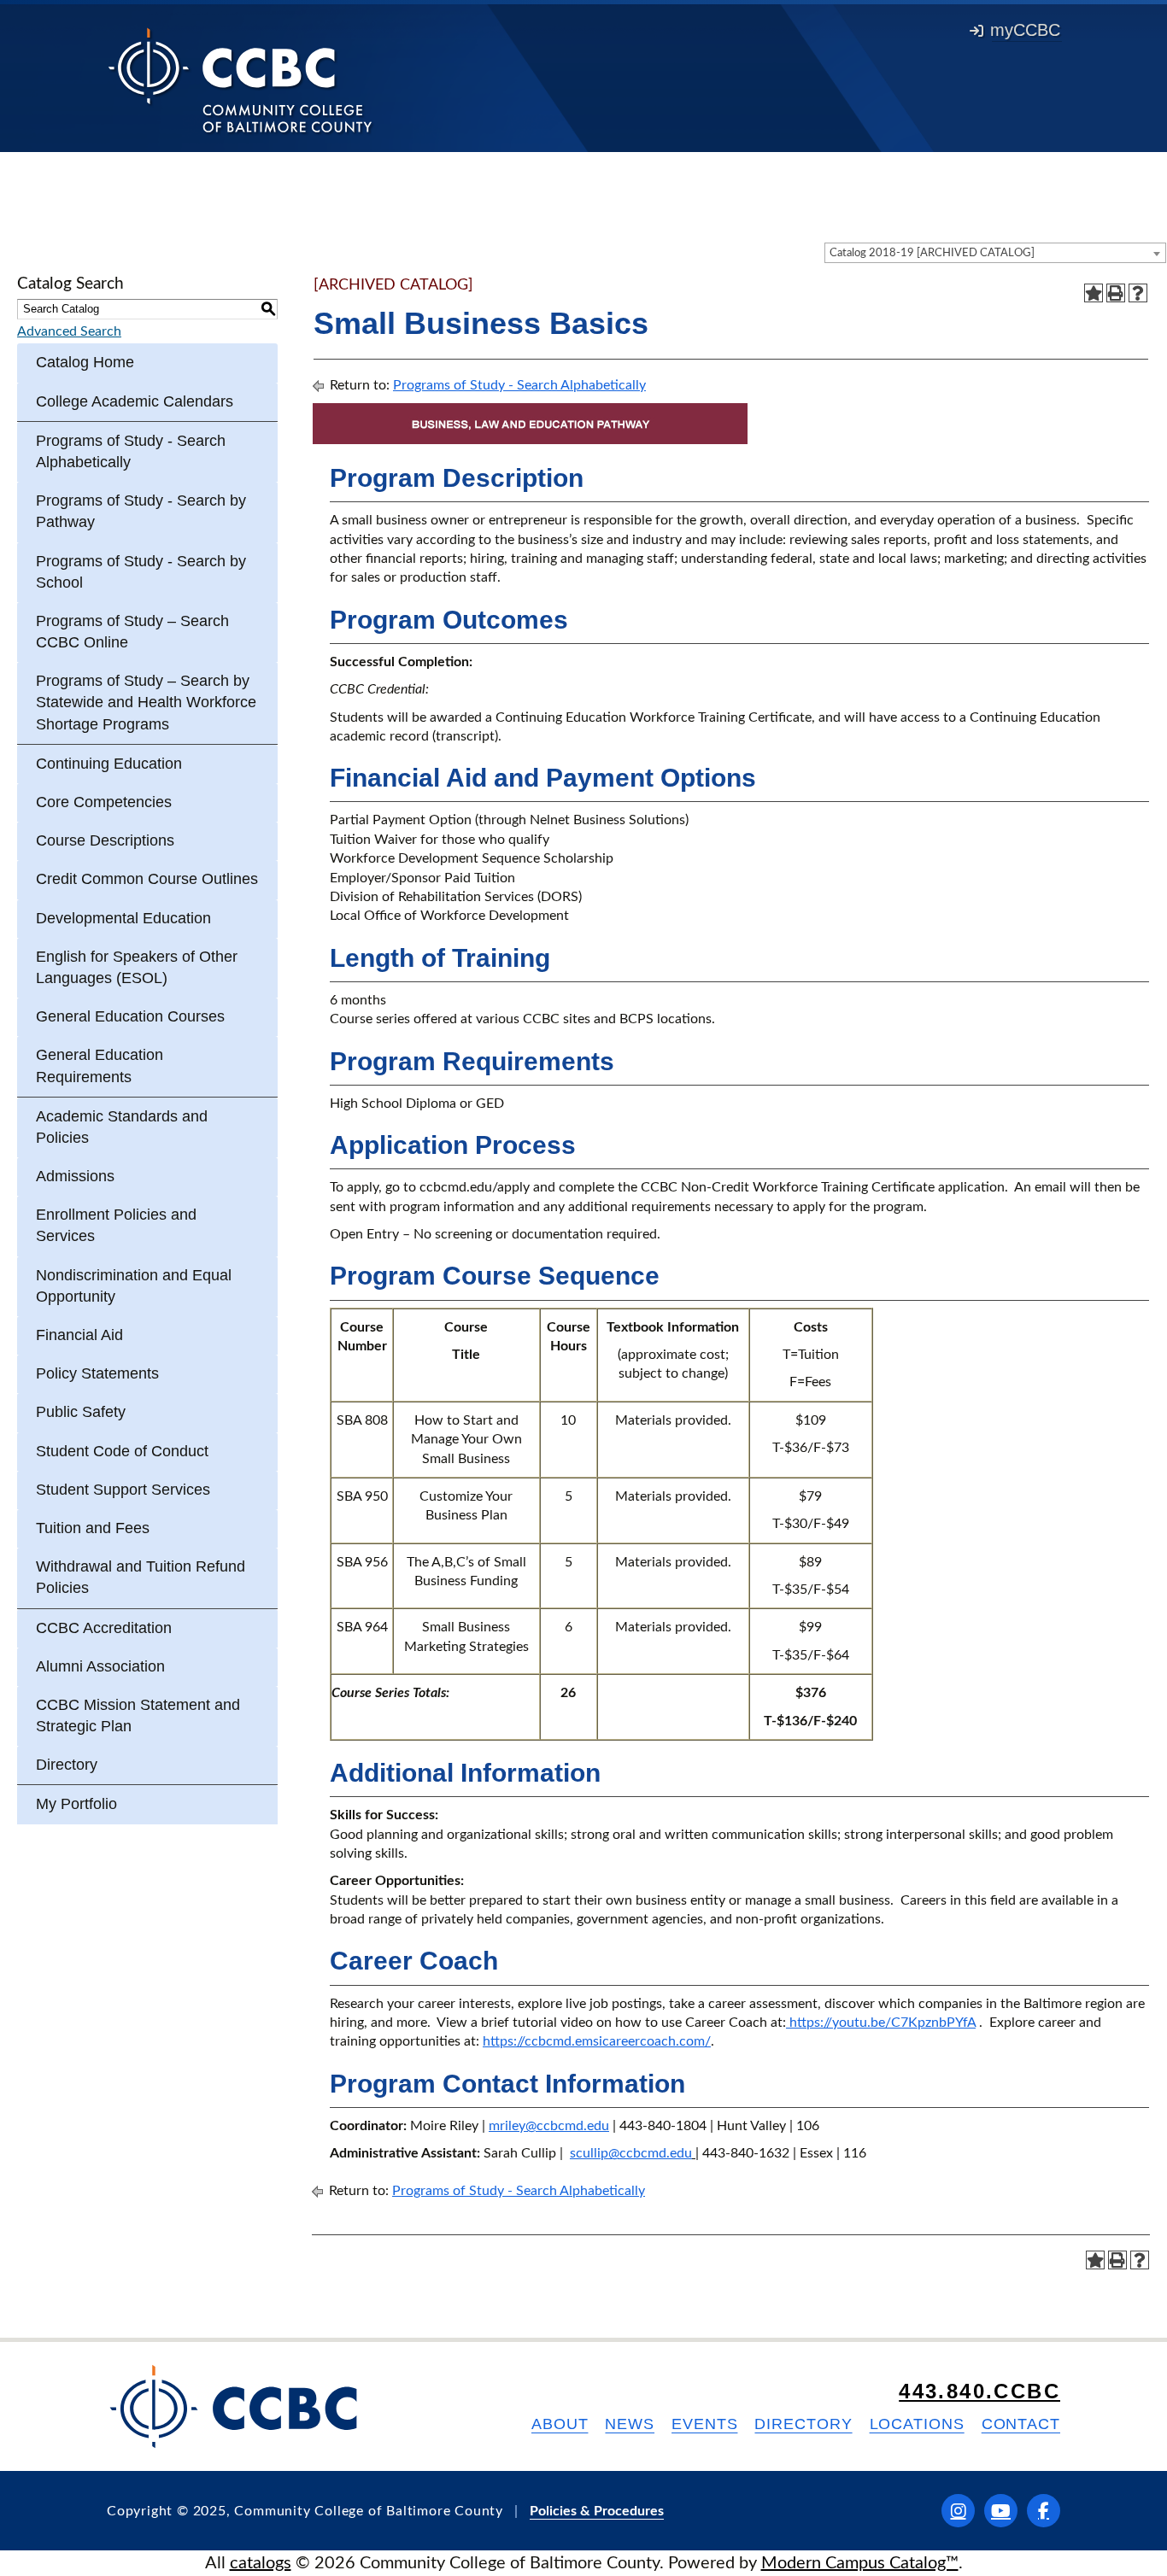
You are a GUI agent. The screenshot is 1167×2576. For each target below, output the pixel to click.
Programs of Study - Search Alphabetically (131, 451)
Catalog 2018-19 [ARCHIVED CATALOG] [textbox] (932, 253)
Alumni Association (100, 1666)
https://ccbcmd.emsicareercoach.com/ (597, 2041)
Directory (67, 1765)
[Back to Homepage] (240, 79)
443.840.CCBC (979, 2391)
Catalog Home (85, 362)
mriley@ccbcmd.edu (549, 2126)
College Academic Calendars (135, 401)
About (560, 2424)
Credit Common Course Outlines (147, 879)
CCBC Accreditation (104, 1628)
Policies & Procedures (597, 2511)
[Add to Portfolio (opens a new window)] (1094, 293)
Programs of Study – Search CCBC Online (132, 632)
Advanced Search (69, 331)
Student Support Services (123, 1490)
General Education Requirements (100, 1066)
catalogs (261, 2563)
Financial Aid (79, 1335)
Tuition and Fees (93, 1528)
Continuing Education (109, 764)
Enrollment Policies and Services (116, 1225)
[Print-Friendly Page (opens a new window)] (1116, 293)
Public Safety (81, 1412)
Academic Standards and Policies (122, 1127)
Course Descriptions (105, 840)
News (630, 2424)
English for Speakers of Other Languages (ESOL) (137, 967)
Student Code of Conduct (122, 1451)
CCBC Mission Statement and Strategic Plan (138, 1715)
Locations (917, 2424)
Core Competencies (104, 802)
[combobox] (995, 253)
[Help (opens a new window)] (1138, 293)
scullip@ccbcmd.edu (631, 2153)
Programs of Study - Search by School (141, 572)
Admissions (75, 1176)
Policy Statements (97, 1373)
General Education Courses (130, 1016)
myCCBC (1025, 30)
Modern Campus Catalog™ (860, 2563)
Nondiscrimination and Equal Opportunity (134, 1286)
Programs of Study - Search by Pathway (141, 511)
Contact (1021, 2424)
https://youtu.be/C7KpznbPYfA (881, 2023)
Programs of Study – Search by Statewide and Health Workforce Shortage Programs (146, 702)
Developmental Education (123, 918)
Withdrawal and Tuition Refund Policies (141, 1577)
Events (704, 2424)
